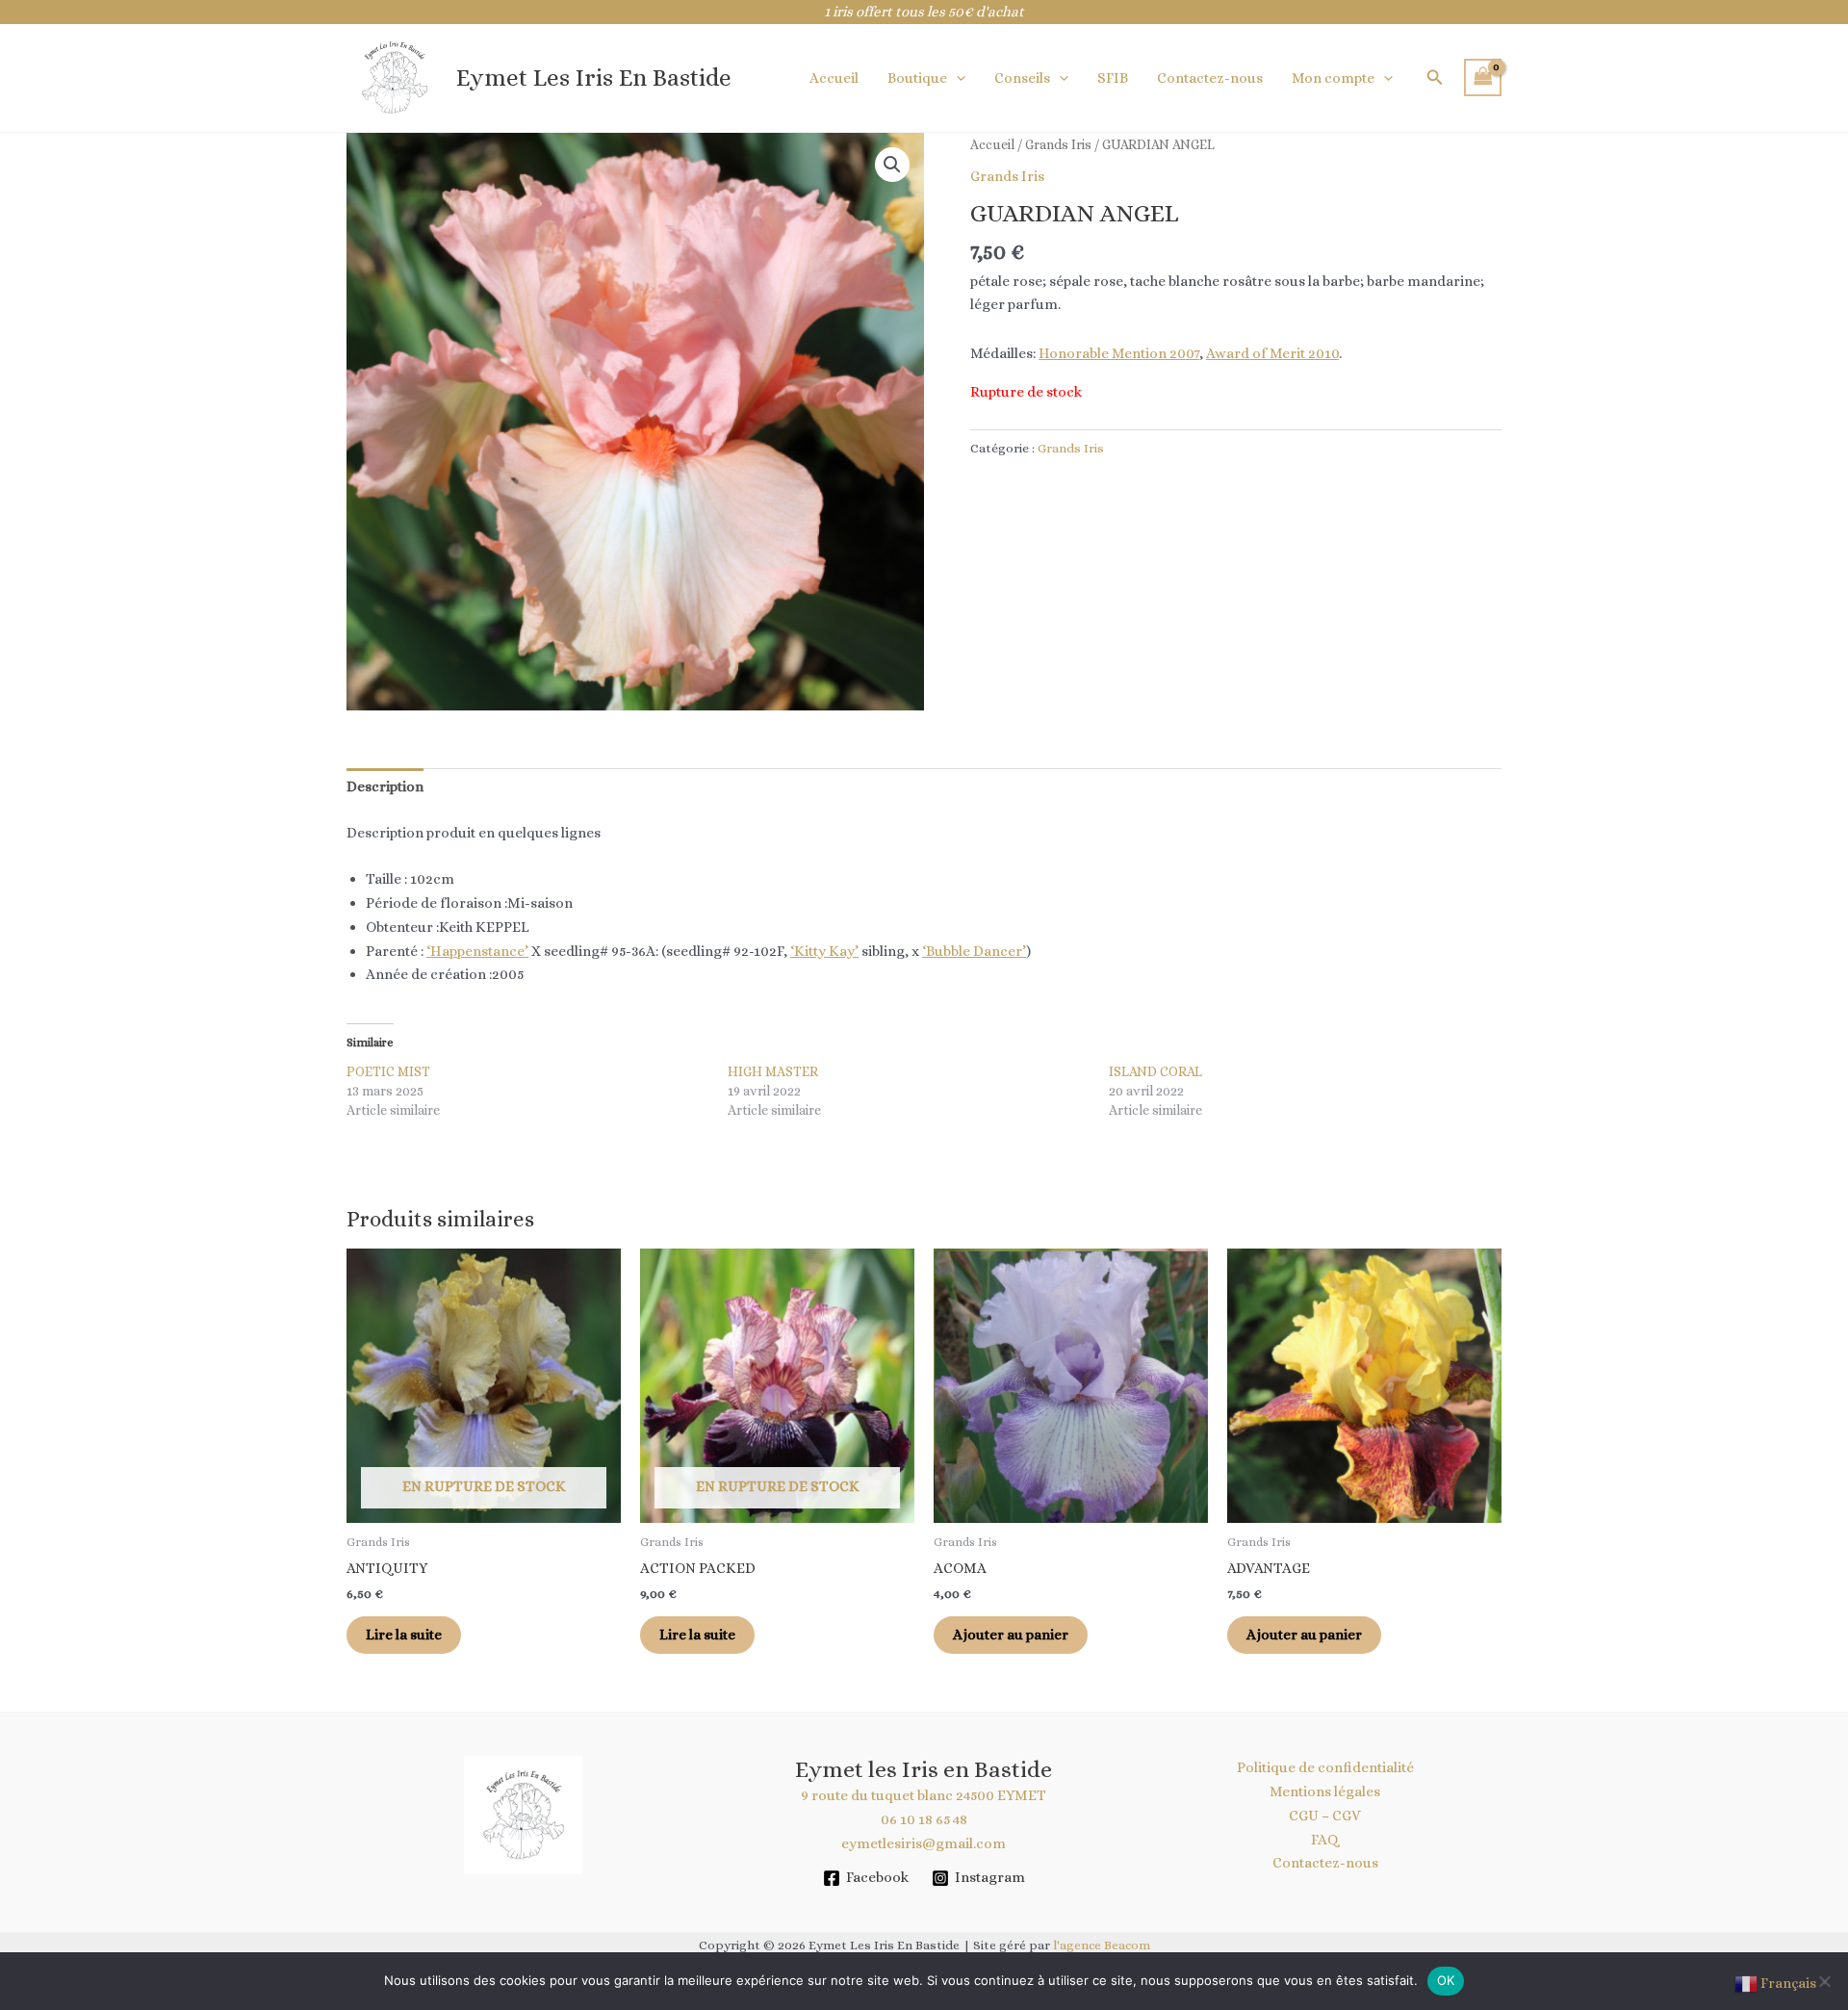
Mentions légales (1325, 1791)
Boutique (917, 78)
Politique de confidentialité (1325, 1767)
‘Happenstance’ (477, 951)
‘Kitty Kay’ (824, 951)
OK (1446, 1980)
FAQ (1325, 1840)
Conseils (1022, 78)
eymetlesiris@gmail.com (924, 1843)
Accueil (834, 78)
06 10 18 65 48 (924, 1819)
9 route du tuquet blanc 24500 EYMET (924, 1795)
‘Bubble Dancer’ (974, 951)
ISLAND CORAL (1155, 1071)
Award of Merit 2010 (1272, 353)
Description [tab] (385, 786)
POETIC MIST (388, 1071)
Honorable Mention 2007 (1119, 353)
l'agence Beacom (1102, 1945)
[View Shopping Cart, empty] (1483, 77)
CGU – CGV (1325, 1816)
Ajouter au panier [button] (1011, 1635)
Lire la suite (404, 1635)
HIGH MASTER (773, 1071)
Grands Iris (1058, 144)
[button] (956, 78)
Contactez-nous (1210, 78)
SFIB (1113, 78)
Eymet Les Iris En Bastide (594, 77)
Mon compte (1333, 78)
